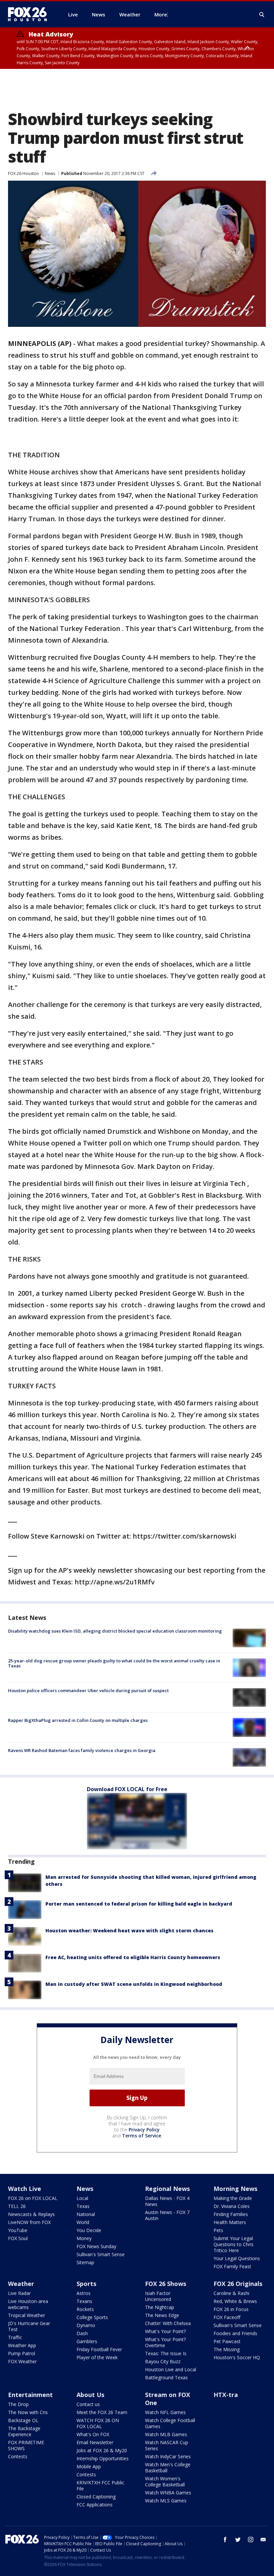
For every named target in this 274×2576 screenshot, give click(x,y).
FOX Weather (22, 2361)
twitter (238, 2540)
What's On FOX (93, 2434)
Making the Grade (233, 2198)
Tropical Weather (27, 2315)
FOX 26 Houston (23, 173)
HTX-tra (226, 2395)
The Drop (18, 2404)
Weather (21, 2284)
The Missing (227, 2349)
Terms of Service (142, 2136)
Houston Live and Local (171, 2369)
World (83, 2222)
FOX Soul (18, 2238)
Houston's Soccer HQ (237, 2357)
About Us (90, 2395)
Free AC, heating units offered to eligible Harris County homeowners (133, 1957)
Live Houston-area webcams (28, 2304)
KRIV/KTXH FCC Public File (100, 2486)
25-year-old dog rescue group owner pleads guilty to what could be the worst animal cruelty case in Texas (114, 1663)
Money (84, 2238)
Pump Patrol (22, 2353)
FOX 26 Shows (166, 2284)
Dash (82, 2333)
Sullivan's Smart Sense (101, 2254)
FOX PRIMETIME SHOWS (26, 2445)
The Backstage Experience (24, 2431)
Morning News (235, 2189)
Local (82, 2198)
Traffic (15, 2337)
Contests (18, 2456)
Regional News (167, 2189)
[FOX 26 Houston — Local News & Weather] (30, 14)
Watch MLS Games (166, 2501)
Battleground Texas (166, 2377)
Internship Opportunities (103, 2458)
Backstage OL (23, 2420)
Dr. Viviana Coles (232, 2206)
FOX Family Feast (232, 2266)
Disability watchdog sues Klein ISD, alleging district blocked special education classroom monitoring (115, 1631)
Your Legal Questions (237, 2258)
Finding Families (231, 2214)
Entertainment (30, 2395)
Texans (84, 2301)
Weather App (22, 2345)
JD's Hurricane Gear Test (29, 2326)
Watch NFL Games (165, 2412)
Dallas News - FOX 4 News (167, 2201)
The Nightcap (160, 2307)
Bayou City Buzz (163, 2361)
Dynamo (86, 2325)
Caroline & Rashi (231, 2293)
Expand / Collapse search (262, 15)
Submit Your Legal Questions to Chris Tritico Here (234, 2244)
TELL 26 (17, 2206)
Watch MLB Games (166, 2434)
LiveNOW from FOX (29, 2222)
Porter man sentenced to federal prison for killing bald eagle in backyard (139, 1904)
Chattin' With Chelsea (168, 2323)
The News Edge (162, 2315)
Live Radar (19, 2293)
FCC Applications (95, 2505)
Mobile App (89, 2466)
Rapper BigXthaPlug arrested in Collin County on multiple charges (78, 1720)
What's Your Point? (165, 2331)
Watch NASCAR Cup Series (167, 2445)
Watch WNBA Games (168, 2493)
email (263, 2540)
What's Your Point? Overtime (165, 2342)
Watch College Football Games (170, 2423)
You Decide (89, 2230)
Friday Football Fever (99, 2349)
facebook (225, 2540)
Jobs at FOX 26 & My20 (102, 2450)
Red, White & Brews (235, 2301)
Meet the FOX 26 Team (102, 2412)
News (50, 173)
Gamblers (87, 2341)
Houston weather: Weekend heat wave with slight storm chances (129, 1930)
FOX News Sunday (96, 2246)
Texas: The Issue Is (166, 2353)
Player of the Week (97, 2357)
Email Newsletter (95, 2442)
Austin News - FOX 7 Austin (167, 2215)
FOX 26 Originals (238, 2284)
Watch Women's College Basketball (165, 2481)
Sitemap (85, 2262)
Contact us (88, 2404)
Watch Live (25, 2189)
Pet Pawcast (227, 2341)
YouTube (18, 2230)
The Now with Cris (28, 2412)
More (161, 14)
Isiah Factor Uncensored (158, 2296)
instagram (251, 2540)
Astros (84, 2293)
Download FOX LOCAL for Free (127, 1789)
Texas (83, 2206)
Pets (218, 2230)
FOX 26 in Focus (231, 2309)
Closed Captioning (96, 2497)
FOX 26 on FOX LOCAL (33, 2198)
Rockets (85, 2309)
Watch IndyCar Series (168, 2456)
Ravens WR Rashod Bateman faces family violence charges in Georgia (82, 1750)
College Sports (92, 2317)
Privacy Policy (144, 2130)
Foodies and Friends (235, 2333)
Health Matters (230, 2222)
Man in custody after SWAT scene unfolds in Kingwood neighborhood (134, 1984)
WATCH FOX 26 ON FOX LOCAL (98, 2423)
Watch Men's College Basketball (168, 2467)
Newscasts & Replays (31, 2214)
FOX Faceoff (227, 2317)
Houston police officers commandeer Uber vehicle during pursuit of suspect (88, 1690)
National (86, 2214)
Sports (86, 2284)
